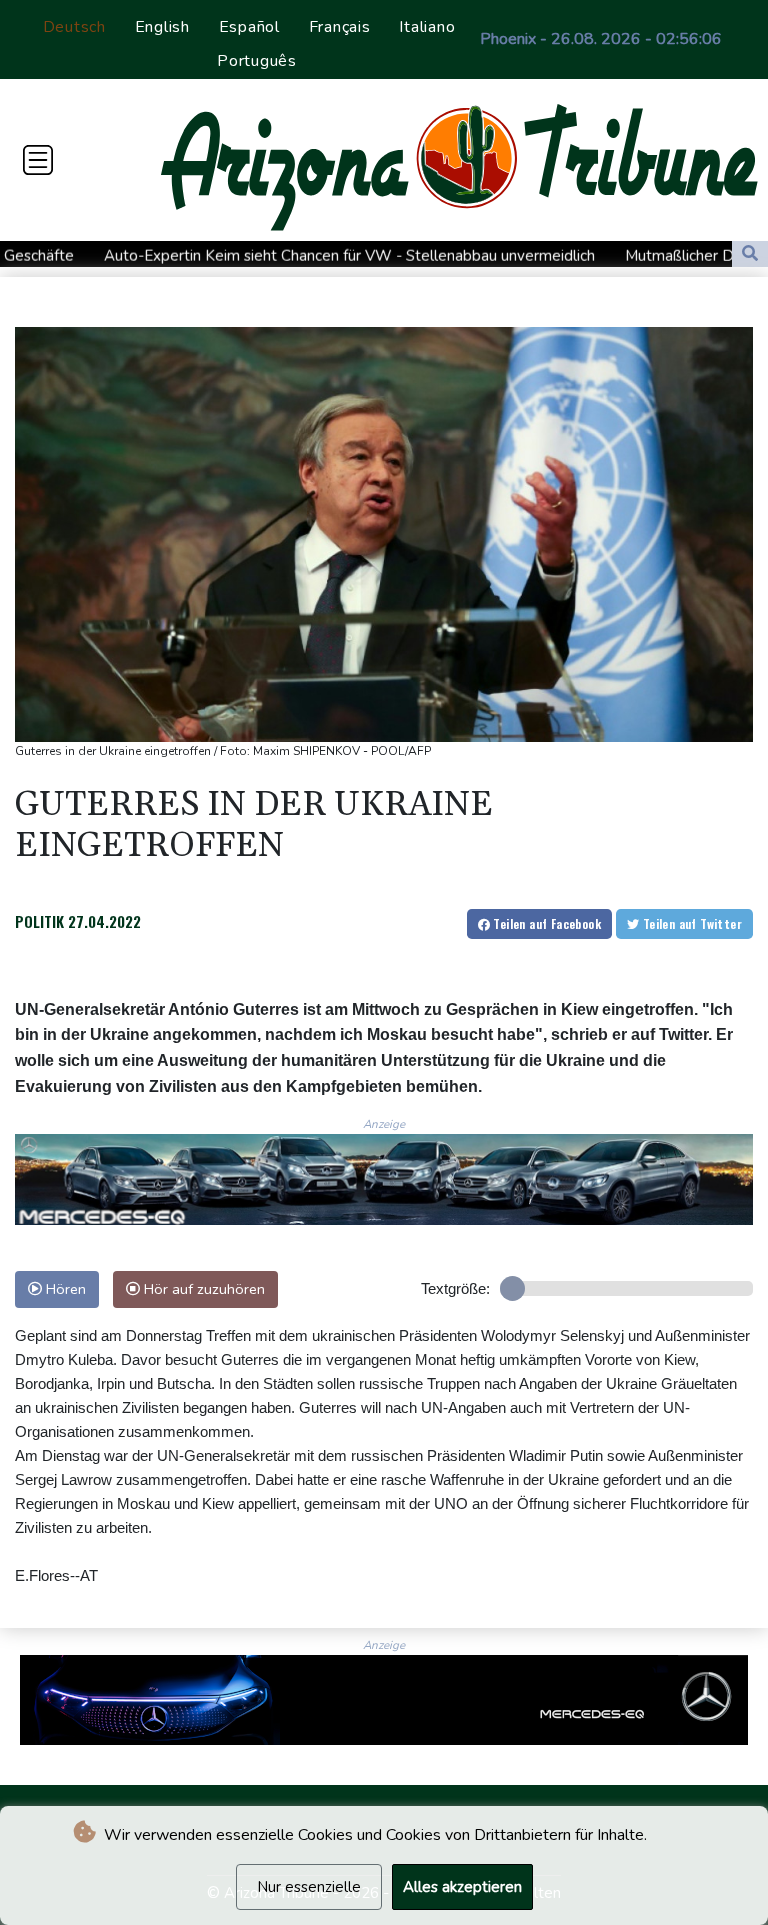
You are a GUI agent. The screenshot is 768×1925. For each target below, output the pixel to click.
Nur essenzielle (309, 1887)
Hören (64, 1289)
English (162, 27)
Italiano (427, 27)
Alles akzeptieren (462, 1887)
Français (340, 27)
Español (249, 27)
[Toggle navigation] (38, 160)
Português (257, 61)
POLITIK (39, 921)
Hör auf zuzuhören (202, 1289)
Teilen (545, 923)
